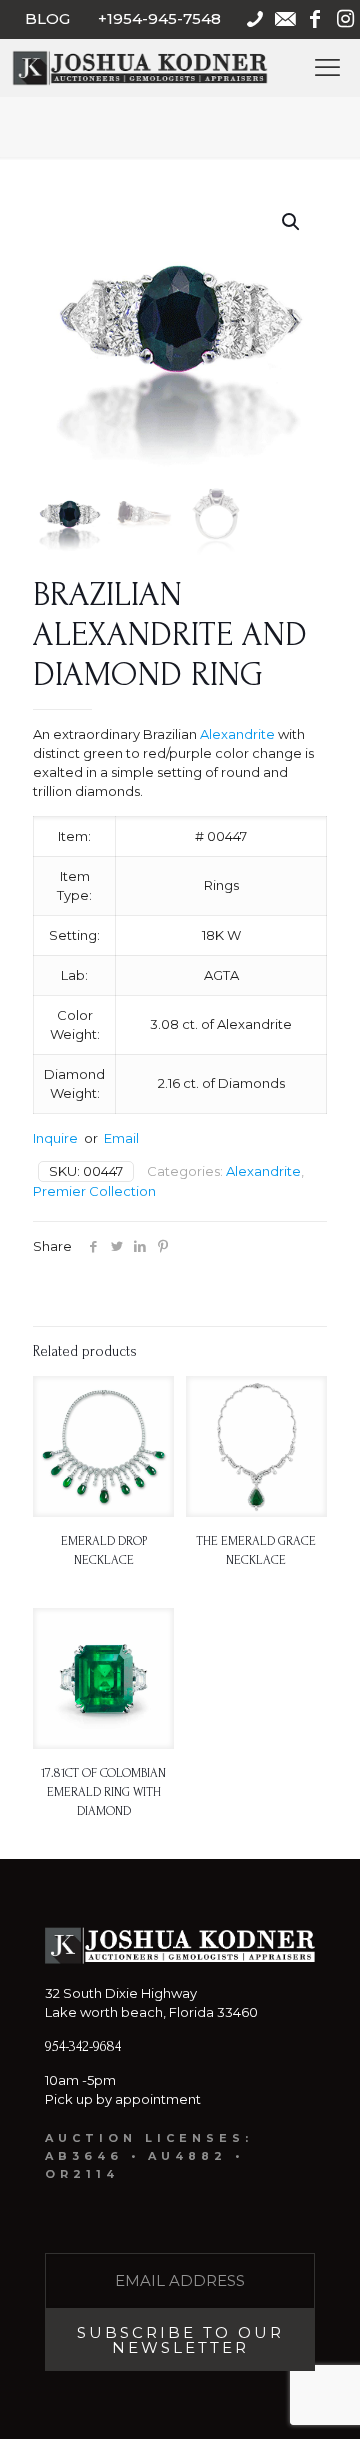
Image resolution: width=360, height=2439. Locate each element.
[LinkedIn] (139, 1246)
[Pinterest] (162, 1246)
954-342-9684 (83, 2046)
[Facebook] (93, 1246)
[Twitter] (116, 1246)
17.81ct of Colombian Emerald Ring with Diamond (103, 1792)
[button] (292, 222)
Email (121, 1138)
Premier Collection (94, 1191)
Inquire (55, 1138)
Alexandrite (237, 734)
